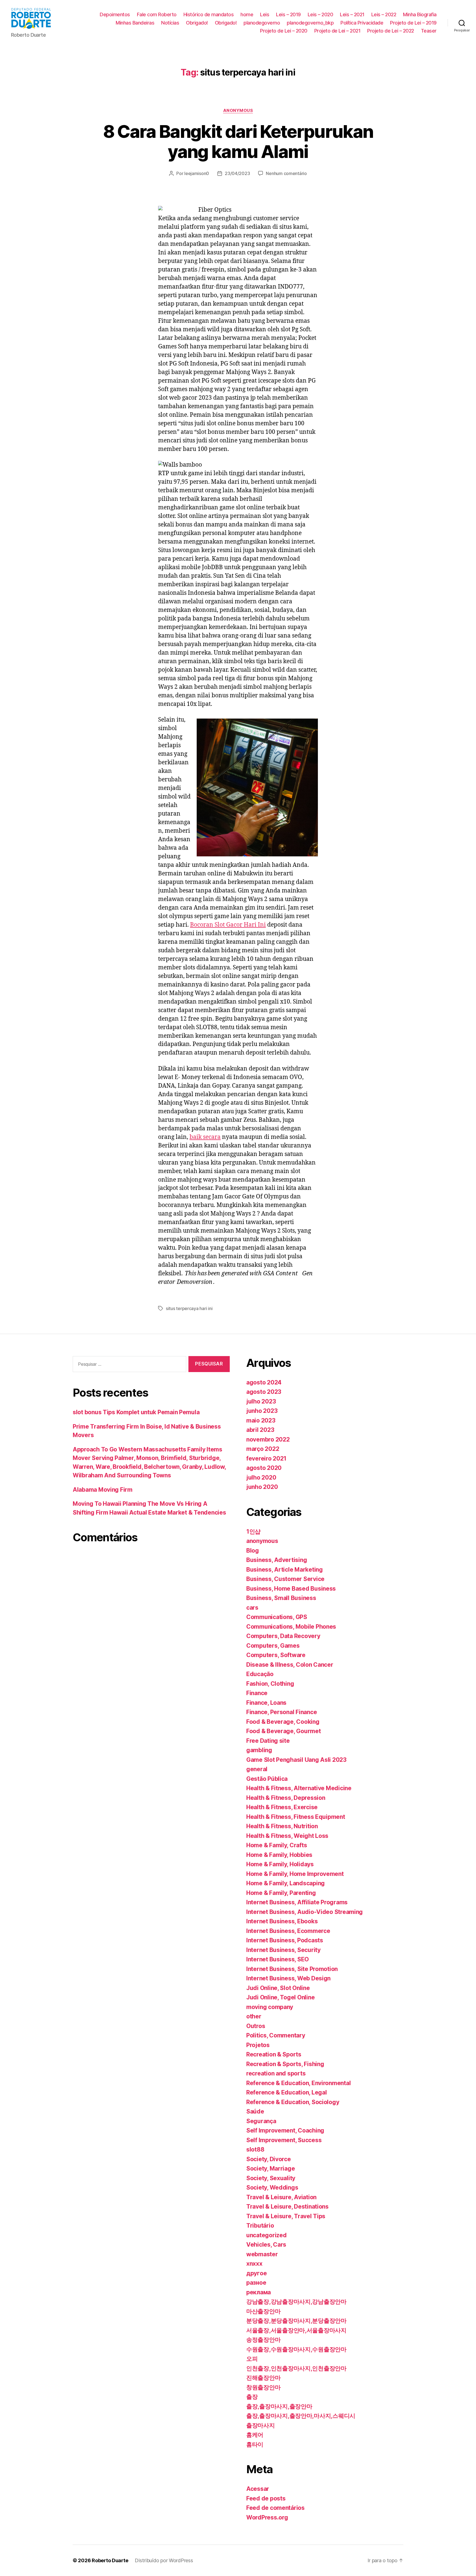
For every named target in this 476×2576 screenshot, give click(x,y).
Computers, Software (276, 1655)
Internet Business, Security (283, 1950)
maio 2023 (261, 1420)
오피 (252, 2359)
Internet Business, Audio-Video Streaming (305, 1912)
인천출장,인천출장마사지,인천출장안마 (296, 2368)
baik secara (205, 1137)
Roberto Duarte (110, 2560)
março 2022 (263, 1449)
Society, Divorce (269, 2159)
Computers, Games (273, 1646)
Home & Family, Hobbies (279, 1855)
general (257, 1769)
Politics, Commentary (276, 2035)
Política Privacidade (362, 23)
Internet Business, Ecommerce (288, 1931)
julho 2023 (261, 1401)
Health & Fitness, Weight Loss (287, 1836)
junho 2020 (262, 1487)
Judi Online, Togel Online (280, 1997)
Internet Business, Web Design (288, 1978)
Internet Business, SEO (278, 1959)
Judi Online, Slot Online (278, 1988)
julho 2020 (261, 1477)
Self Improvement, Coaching (285, 2130)
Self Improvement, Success (284, 2140)
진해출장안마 (263, 2378)
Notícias (170, 23)
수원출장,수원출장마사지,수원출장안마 (296, 2349)
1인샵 (253, 1532)
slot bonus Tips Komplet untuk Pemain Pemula (136, 1412)
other (254, 2016)
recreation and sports (276, 2073)
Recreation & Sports (274, 2054)
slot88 (255, 2149)
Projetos (258, 2045)
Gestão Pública (267, 1779)
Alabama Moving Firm (103, 1490)
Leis (265, 14)
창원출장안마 (263, 2387)
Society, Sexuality (271, 2178)
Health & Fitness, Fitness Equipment (296, 1817)
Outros (256, 2026)
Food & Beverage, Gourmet (284, 1731)
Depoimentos (115, 14)
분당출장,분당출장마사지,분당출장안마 (296, 2321)
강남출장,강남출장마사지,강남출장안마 (296, 2302)
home (247, 14)
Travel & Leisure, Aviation (281, 2197)
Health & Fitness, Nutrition (282, 1826)
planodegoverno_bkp (310, 23)
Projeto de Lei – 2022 (391, 31)
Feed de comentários (275, 2508)
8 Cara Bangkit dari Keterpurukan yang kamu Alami (238, 141)
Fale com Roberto (157, 14)
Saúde (255, 2111)
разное (256, 2283)
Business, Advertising (277, 1560)
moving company (270, 2007)
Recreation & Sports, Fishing (285, 2064)
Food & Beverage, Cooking (283, 1722)
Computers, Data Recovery (283, 1636)
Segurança (261, 2121)
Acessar (258, 2489)
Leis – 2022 (384, 14)
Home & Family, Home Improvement (295, 1874)
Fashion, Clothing (270, 1684)
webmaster (262, 2254)
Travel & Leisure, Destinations (287, 2207)
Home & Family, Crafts (277, 1845)
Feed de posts (266, 2498)
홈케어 (255, 2435)
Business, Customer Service (285, 1579)
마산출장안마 (263, 2311)
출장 (252, 2397)
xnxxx (254, 2264)
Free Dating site (268, 1741)
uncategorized (267, 2235)
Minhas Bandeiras (135, 23)
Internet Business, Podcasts (285, 1940)
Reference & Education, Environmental (298, 2083)
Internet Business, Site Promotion (292, 1969)
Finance (257, 1693)
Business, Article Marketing (285, 1570)
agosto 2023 (264, 1392)
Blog (253, 1551)
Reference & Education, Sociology (293, 2102)
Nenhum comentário (286, 173)
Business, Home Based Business (291, 1589)
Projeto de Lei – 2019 (413, 23)
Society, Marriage (271, 2168)
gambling (259, 1750)
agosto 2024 (264, 1382)
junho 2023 (262, 1411)
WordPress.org (267, 2517)
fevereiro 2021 (266, 1458)
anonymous (238, 111)
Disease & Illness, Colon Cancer (290, 1665)
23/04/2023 (237, 173)
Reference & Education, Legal (286, 2092)
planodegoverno (262, 23)
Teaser (429, 31)
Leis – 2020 (321, 14)
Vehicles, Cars (266, 2245)
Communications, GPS (277, 1617)
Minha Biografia (420, 14)
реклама (259, 2292)
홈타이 (255, 2444)
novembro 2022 (268, 1439)
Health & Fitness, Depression (286, 1798)
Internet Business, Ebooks (282, 1921)
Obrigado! (197, 23)
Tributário (260, 2226)
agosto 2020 (264, 1468)
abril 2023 (260, 1430)
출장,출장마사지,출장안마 (279, 2406)
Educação (260, 1674)
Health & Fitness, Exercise (282, 1807)
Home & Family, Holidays (280, 1864)
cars (252, 1608)
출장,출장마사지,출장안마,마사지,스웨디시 (301, 2416)
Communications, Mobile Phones (291, 1627)
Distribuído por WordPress (164, 2560)
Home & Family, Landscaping (286, 1883)
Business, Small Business (281, 1598)
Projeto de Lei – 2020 (284, 31)
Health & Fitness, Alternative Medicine (299, 1788)
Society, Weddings (272, 2188)
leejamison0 (197, 173)
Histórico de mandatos (209, 14)
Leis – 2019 (288, 14)
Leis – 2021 (352, 14)
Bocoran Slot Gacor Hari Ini (228, 925)
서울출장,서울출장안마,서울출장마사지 (296, 2330)
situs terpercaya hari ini (189, 1308)
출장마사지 (261, 2425)
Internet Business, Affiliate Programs (297, 1902)
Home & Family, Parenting (281, 1893)
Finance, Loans (266, 1703)
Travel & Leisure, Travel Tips (286, 2216)
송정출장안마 (263, 2340)
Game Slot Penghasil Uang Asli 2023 (296, 1760)
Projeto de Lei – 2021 (337, 31)
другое (256, 2273)
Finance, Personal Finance (282, 1712)
